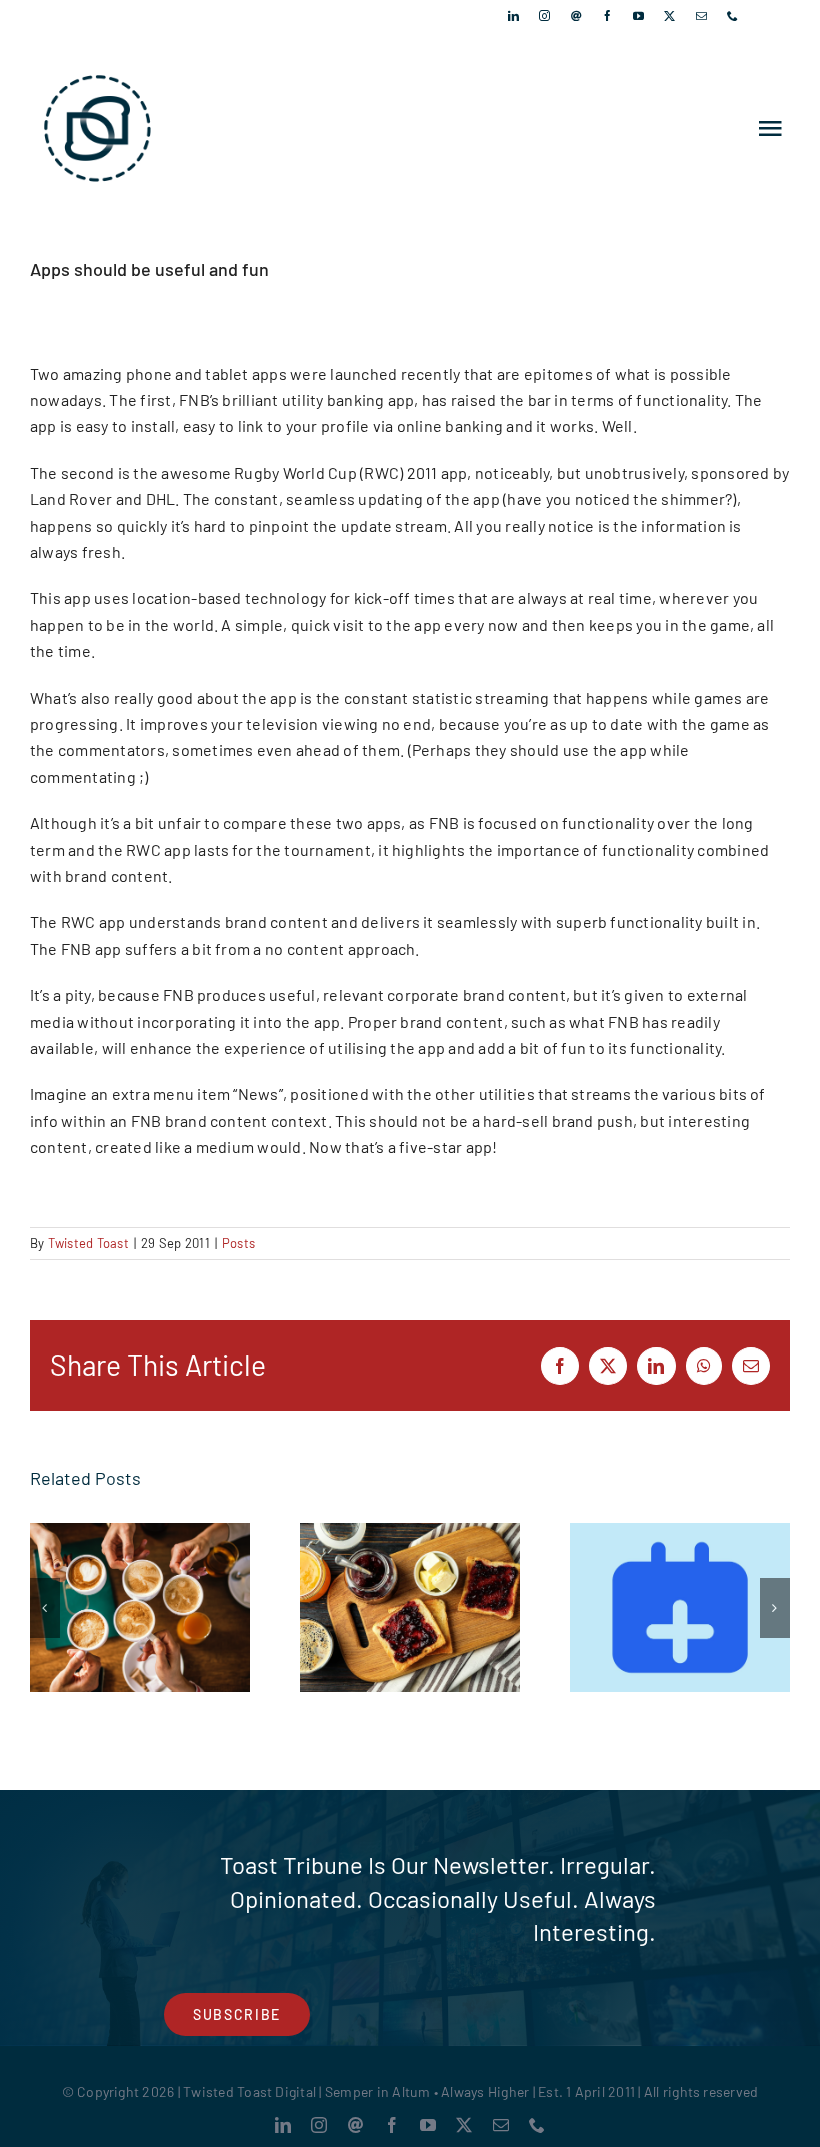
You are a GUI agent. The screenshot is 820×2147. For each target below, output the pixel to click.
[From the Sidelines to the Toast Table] (140, 1607)
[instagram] (544, 15)
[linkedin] (513, 15)
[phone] (732, 15)
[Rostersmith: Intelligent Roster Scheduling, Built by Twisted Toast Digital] (680, 1607)
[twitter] (669, 15)
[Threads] (576, 15)
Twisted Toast (88, 1243)
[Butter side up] (410, 1607)
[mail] (701, 15)
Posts (238, 1243)
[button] (45, 1608)
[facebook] (607, 15)
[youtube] (638, 15)
